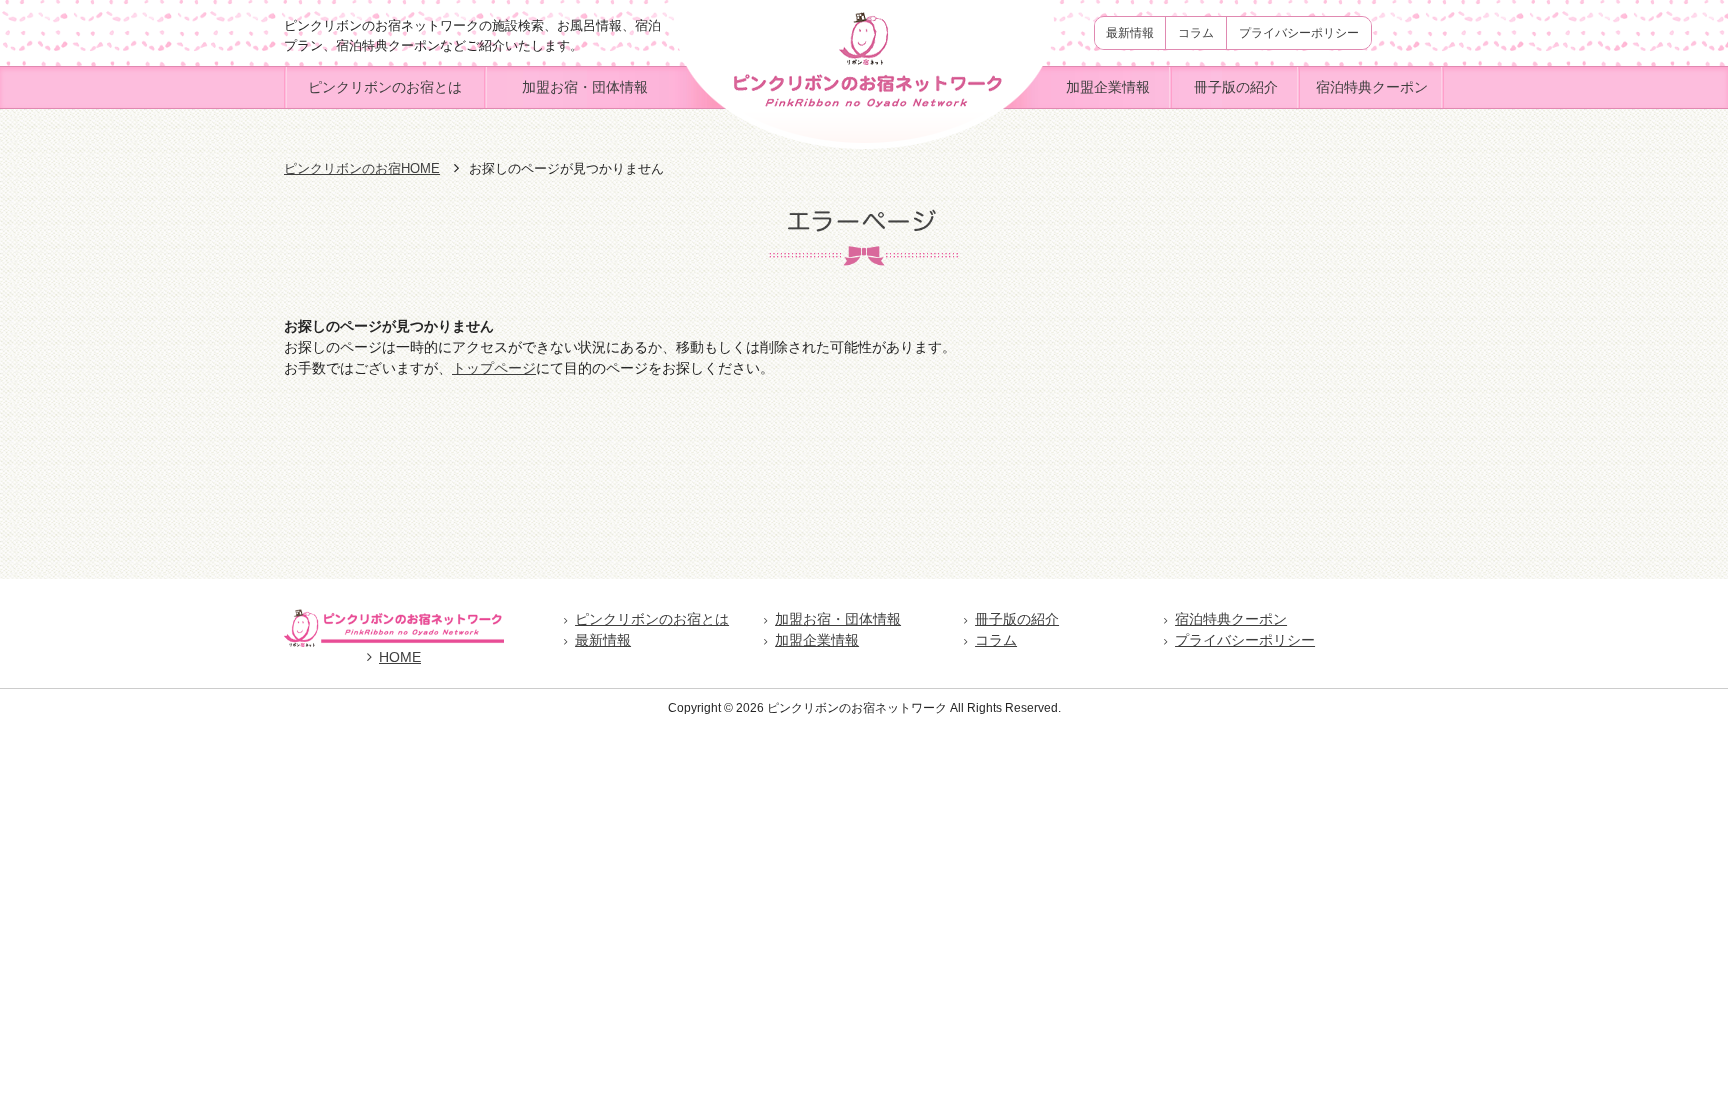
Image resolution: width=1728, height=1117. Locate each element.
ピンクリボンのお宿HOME (362, 168)
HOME (400, 657)
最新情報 (1130, 33)
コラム (1196, 33)
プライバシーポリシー (1299, 33)
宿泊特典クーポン (1372, 87)
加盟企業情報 (1108, 87)
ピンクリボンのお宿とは (385, 87)
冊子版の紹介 (1236, 87)
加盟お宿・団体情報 (585, 87)
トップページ (494, 368)
